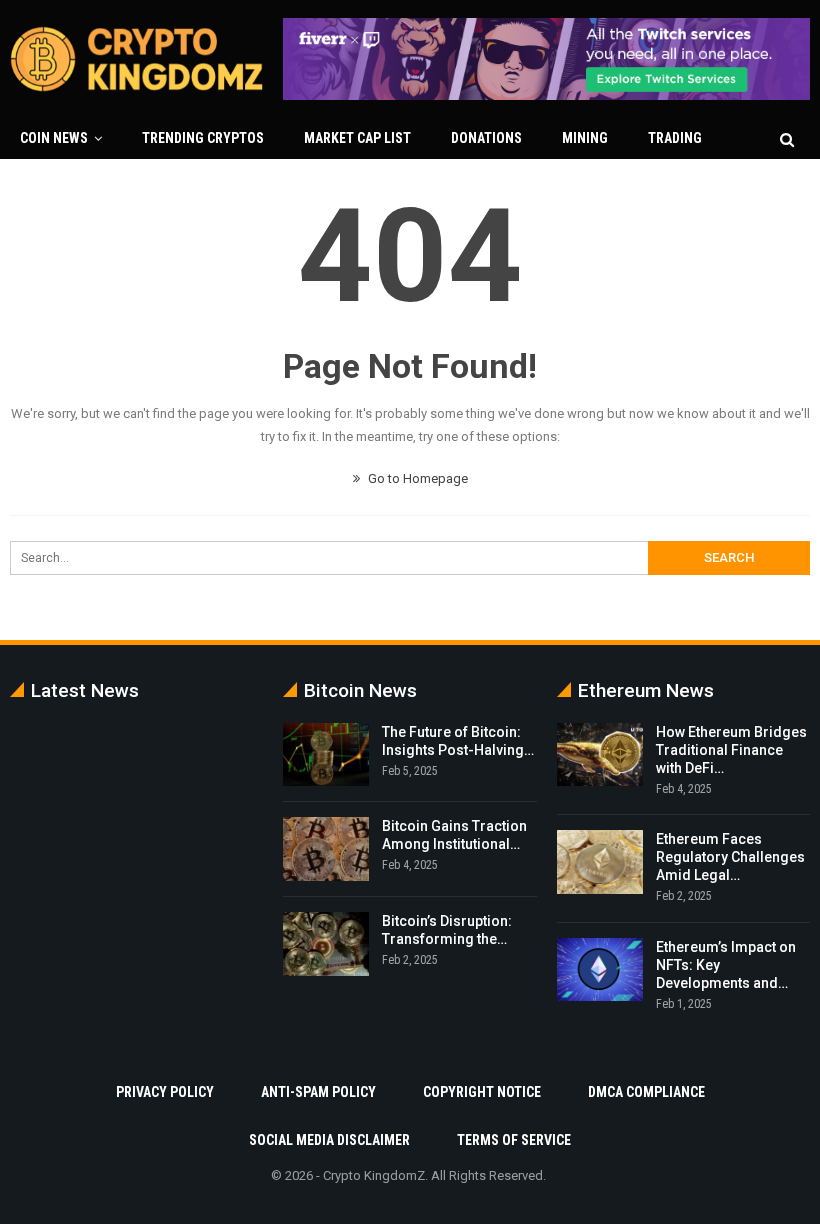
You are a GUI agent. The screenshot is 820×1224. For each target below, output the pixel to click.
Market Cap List (357, 138)
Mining (585, 138)
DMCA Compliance (646, 1092)
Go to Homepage (416, 478)
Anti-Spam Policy (318, 1092)
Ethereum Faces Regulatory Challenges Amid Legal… (730, 857)
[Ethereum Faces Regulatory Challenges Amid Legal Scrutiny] (600, 862)
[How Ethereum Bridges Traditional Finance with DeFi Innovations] (600, 755)
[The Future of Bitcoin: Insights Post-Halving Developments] (326, 755)
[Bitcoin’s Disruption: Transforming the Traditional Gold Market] (326, 944)
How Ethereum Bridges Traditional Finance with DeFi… (731, 750)
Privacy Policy (165, 1092)
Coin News (54, 138)
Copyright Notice (482, 1092)
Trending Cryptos (203, 138)
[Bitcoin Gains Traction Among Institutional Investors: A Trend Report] (326, 849)
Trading (675, 138)
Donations (486, 138)
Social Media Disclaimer (329, 1140)
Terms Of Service (514, 1140)
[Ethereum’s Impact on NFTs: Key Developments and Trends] (600, 970)
